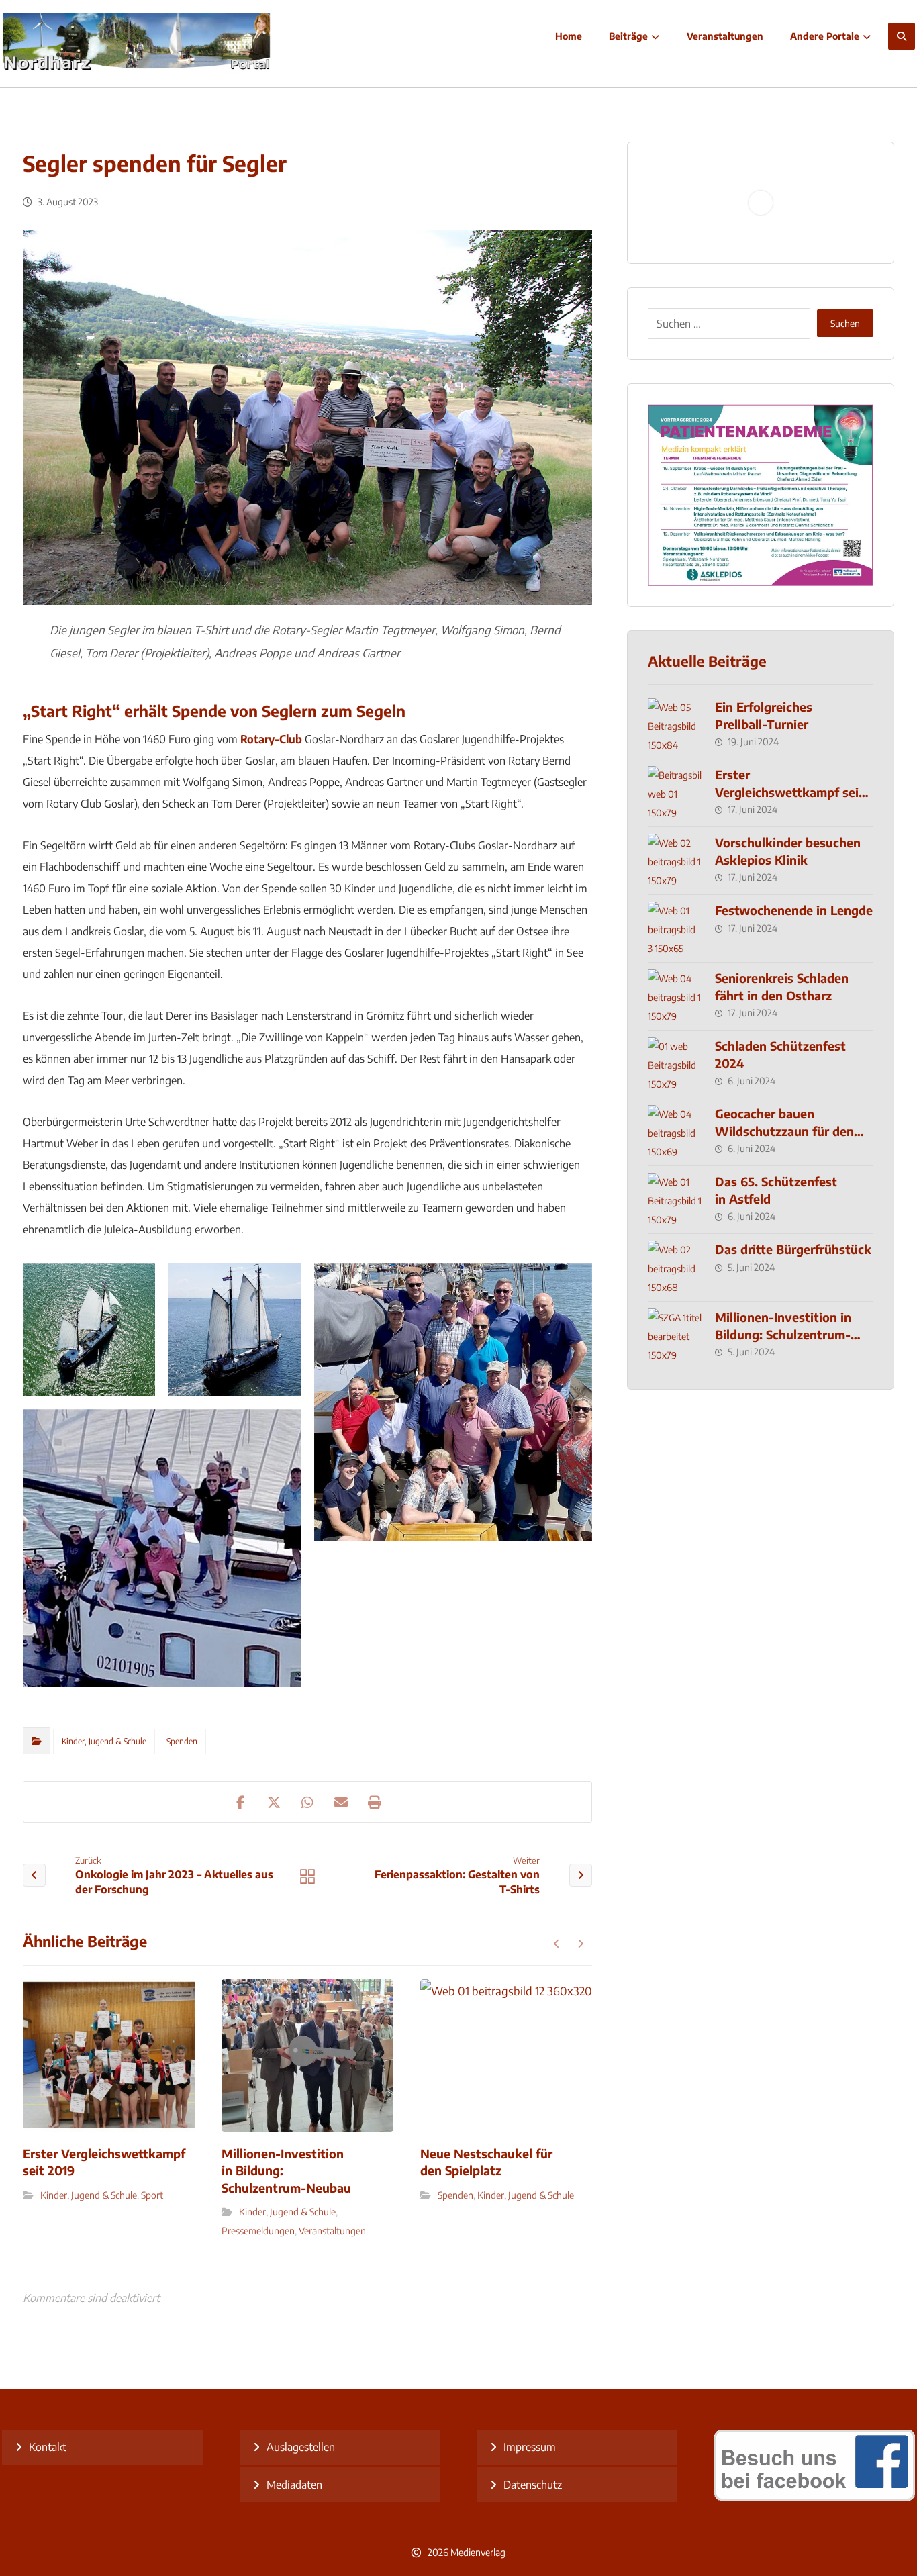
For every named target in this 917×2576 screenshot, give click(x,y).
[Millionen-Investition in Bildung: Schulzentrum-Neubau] (675, 1335)
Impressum (530, 2447)
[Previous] (557, 1944)
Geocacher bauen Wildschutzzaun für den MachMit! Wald (784, 1130)
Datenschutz (533, 2485)
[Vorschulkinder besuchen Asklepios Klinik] (675, 861)
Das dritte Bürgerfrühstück (793, 1249)
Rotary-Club (271, 739)
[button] (902, 36)
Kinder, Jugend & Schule (104, 1741)
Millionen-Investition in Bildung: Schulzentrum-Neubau (783, 1334)
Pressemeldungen (258, 2231)
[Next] (580, 1944)
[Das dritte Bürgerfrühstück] (675, 1268)
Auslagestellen (301, 2447)
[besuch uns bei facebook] (815, 2497)
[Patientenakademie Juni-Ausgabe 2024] (761, 495)
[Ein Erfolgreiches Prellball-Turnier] (675, 725)
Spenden (182, 1741)
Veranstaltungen (332, 2231)
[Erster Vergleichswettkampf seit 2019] (675, 793)
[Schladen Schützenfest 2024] (675, 1064)
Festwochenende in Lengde (794, 910)
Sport (152, 2195)
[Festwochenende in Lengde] (675, 928)
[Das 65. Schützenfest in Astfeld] (675, 1200)
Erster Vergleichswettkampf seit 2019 (789, 791)
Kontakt (48, 2447)
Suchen (845, 323)
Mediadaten (294, 2485)
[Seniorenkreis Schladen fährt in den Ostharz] (675, 996)
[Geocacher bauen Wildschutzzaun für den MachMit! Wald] (675, 1132)
